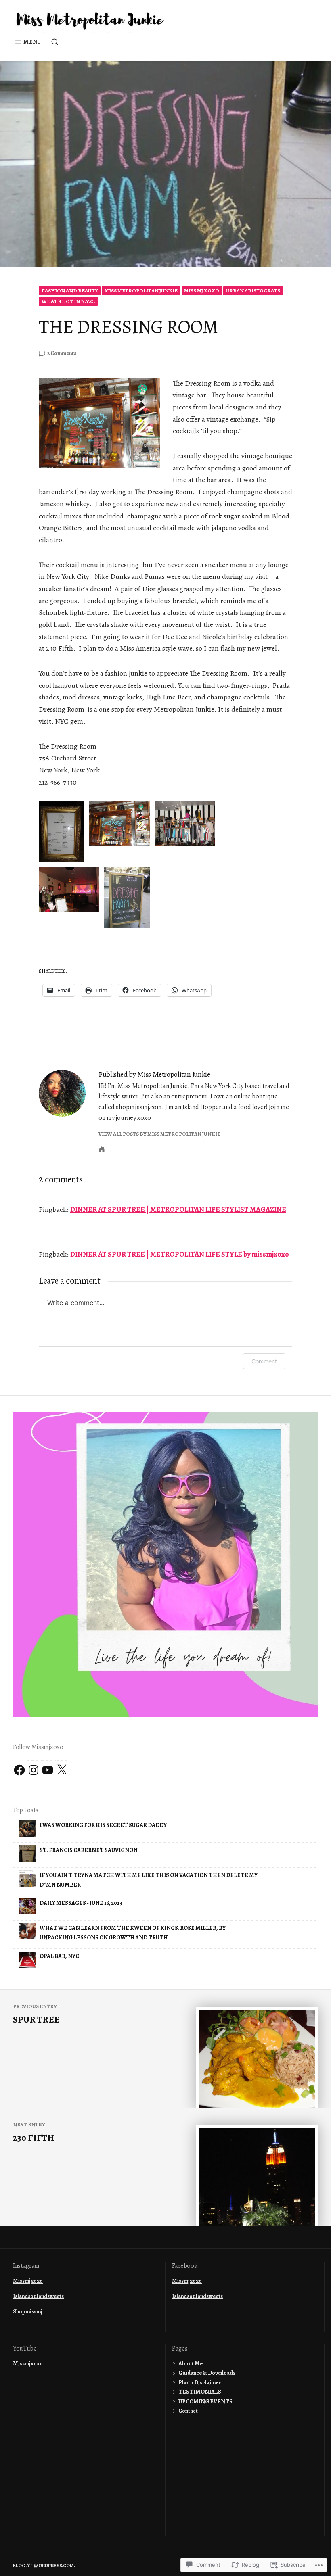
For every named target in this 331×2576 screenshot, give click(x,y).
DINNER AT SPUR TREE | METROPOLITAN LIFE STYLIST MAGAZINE (178, 1209)
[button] (62, 832)
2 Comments (62, 353)
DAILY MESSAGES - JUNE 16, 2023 (81, 1903)
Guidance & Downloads (207, 2373)
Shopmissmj (28, 2312)
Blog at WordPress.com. (44, 2566)
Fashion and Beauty (70, 291)
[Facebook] (19, 1770)
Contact (188, 2411)
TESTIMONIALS (200, 2392)
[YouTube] (48, 1770)
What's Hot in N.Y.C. (68, 301)
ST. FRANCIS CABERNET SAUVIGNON (89, 1850)
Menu (32, 42)
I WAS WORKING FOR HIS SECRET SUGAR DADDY (103, 1825)
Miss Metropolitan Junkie (141, 291)
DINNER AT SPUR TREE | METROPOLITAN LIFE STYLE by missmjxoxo (180, 1254)
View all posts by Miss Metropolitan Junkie (159, 1134)
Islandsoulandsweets (38, 2296)
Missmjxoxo (28, 2281)
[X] (62, 1770)
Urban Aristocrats (253, 291)
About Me (191, 2364)
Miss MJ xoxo (202, 291)
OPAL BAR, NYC (59, 1956)
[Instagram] (34, 1770)
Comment (264, 1361)
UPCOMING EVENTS (205, 2402)
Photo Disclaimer (200, 2383)
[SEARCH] (52, 42)
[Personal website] (102, 1149)
